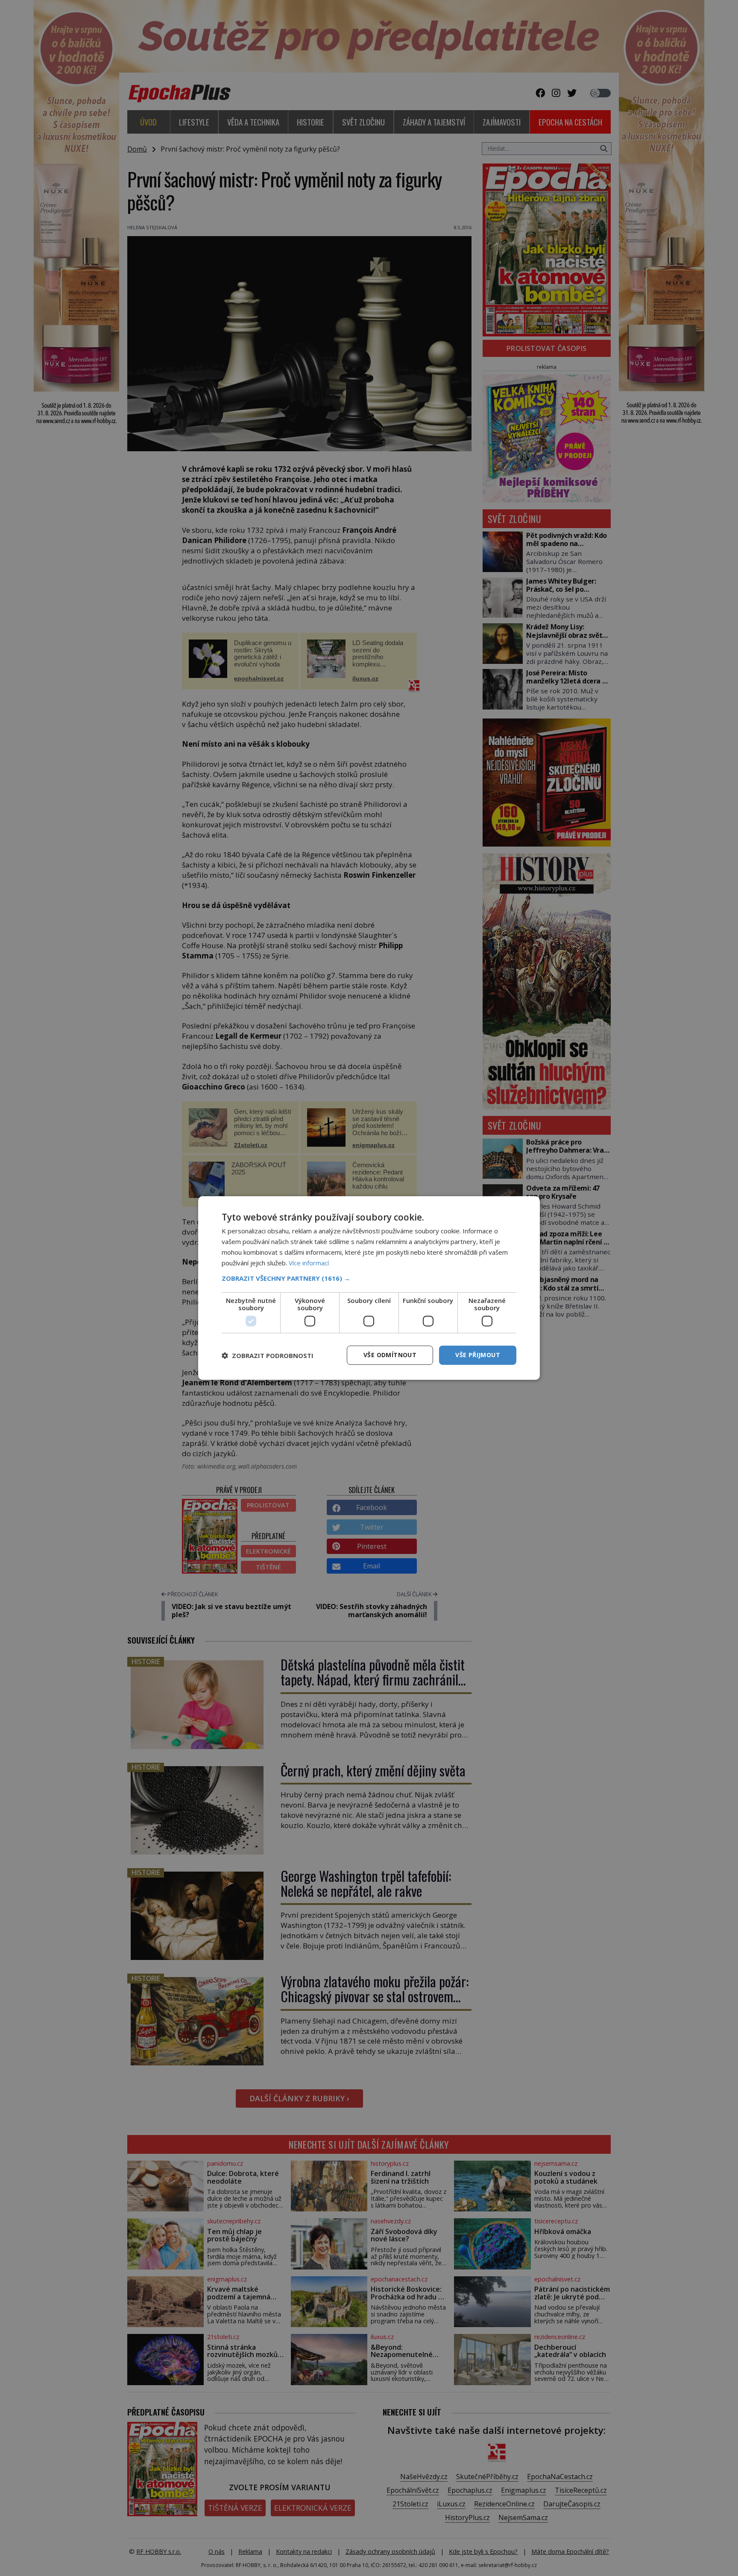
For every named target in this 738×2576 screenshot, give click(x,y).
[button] (369, 1278)
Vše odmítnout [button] (390, 1355)
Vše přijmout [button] (478, 1355)
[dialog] (369, 1288)
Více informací (309, 1263)
